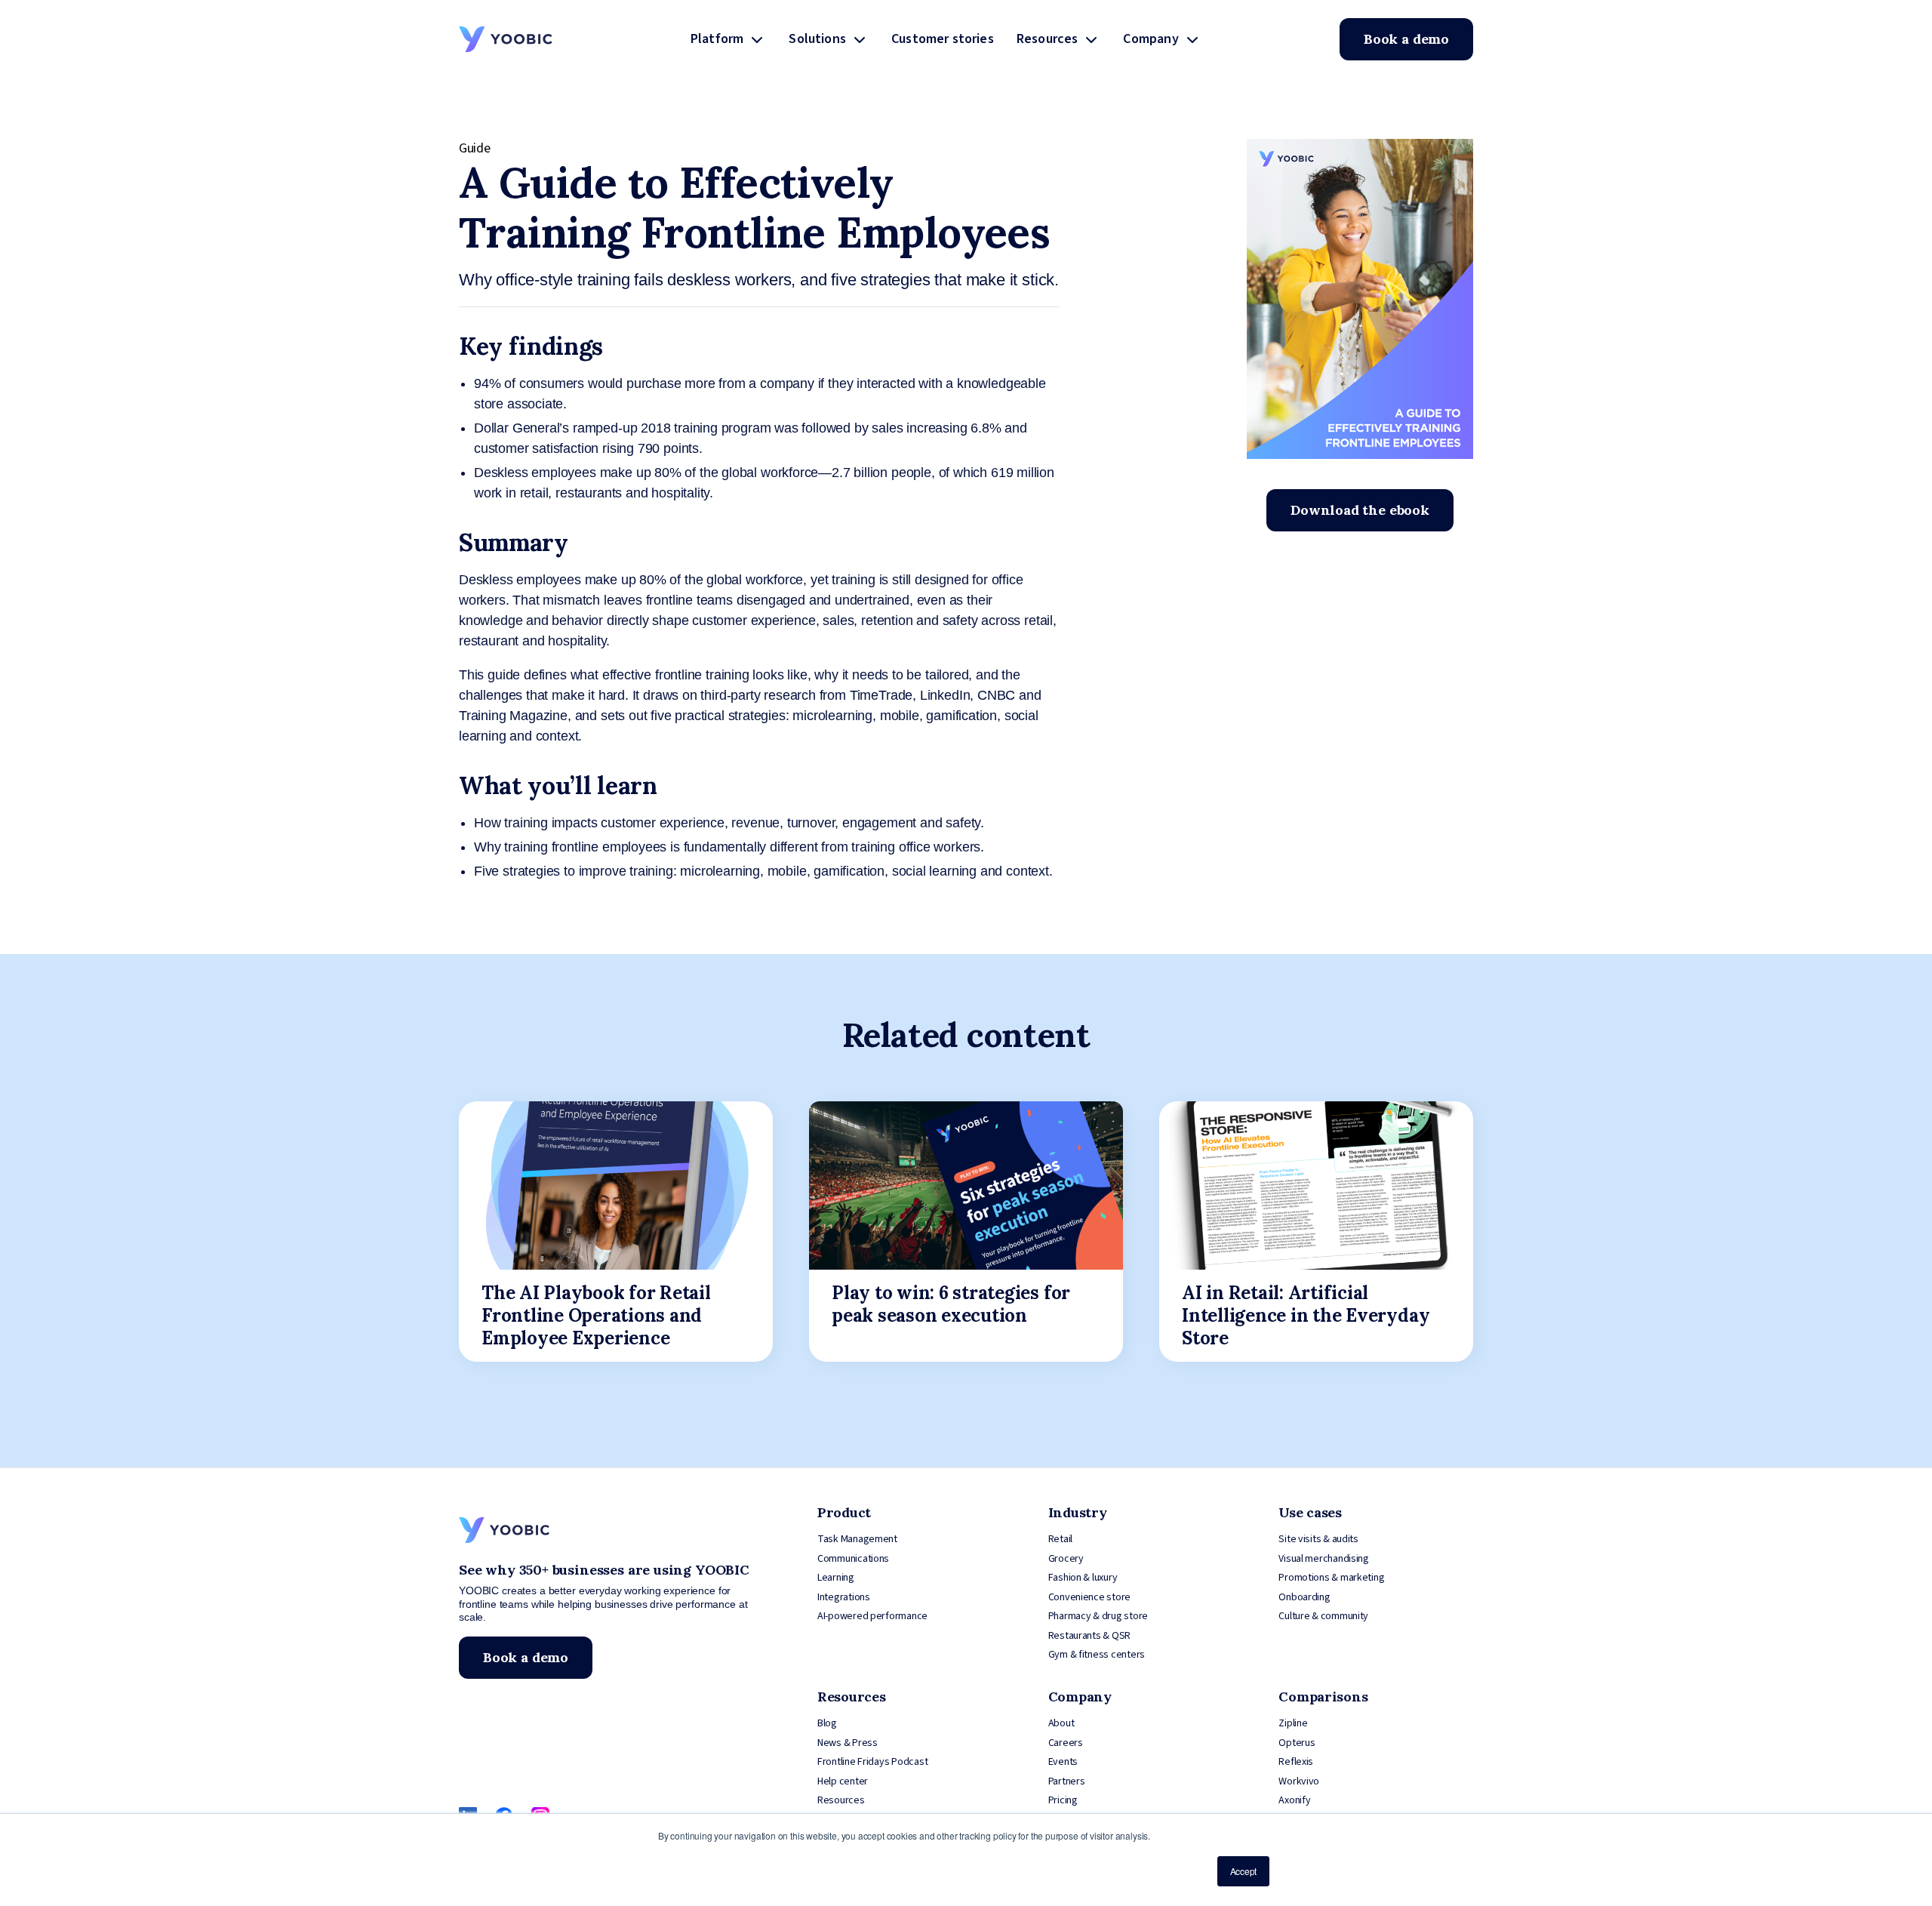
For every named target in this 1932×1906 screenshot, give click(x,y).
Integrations (844, 1597)
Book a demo (1406, 39)
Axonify (1294, 1800)
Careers (1066, 1743)
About (1061, 1723)
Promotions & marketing (1331, 1578)
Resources (1048, 39)
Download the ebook (1360, 510)
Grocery (1066, 1559)
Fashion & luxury (1083, 1578)
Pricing (1063, 1800)
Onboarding (1304, 1597)
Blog (827, 1723)
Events (1063, 1762)
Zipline (1293, 1723)
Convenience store (1089, 1597)
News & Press (848, 1743)
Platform (717, 39)
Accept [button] (1243, 1871)
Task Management (857, 1539)
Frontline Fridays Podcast (872, 1762)
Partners (1067, 1781)
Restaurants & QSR (1089, 1636)
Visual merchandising (1324, 1559)
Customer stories (943, 39)
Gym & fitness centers (1097, 1655)
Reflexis (1296, 1762)
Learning (836, 1578)
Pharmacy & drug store (1098, 1616)
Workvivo (1299, 1781)
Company (1151, 39)
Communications (853, 1559)
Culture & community (1323, 1616)
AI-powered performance (872, 1616)
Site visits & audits (1318, 1539)
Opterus (1297, 1743)
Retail (1060, 1539)
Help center (843, 1781)
